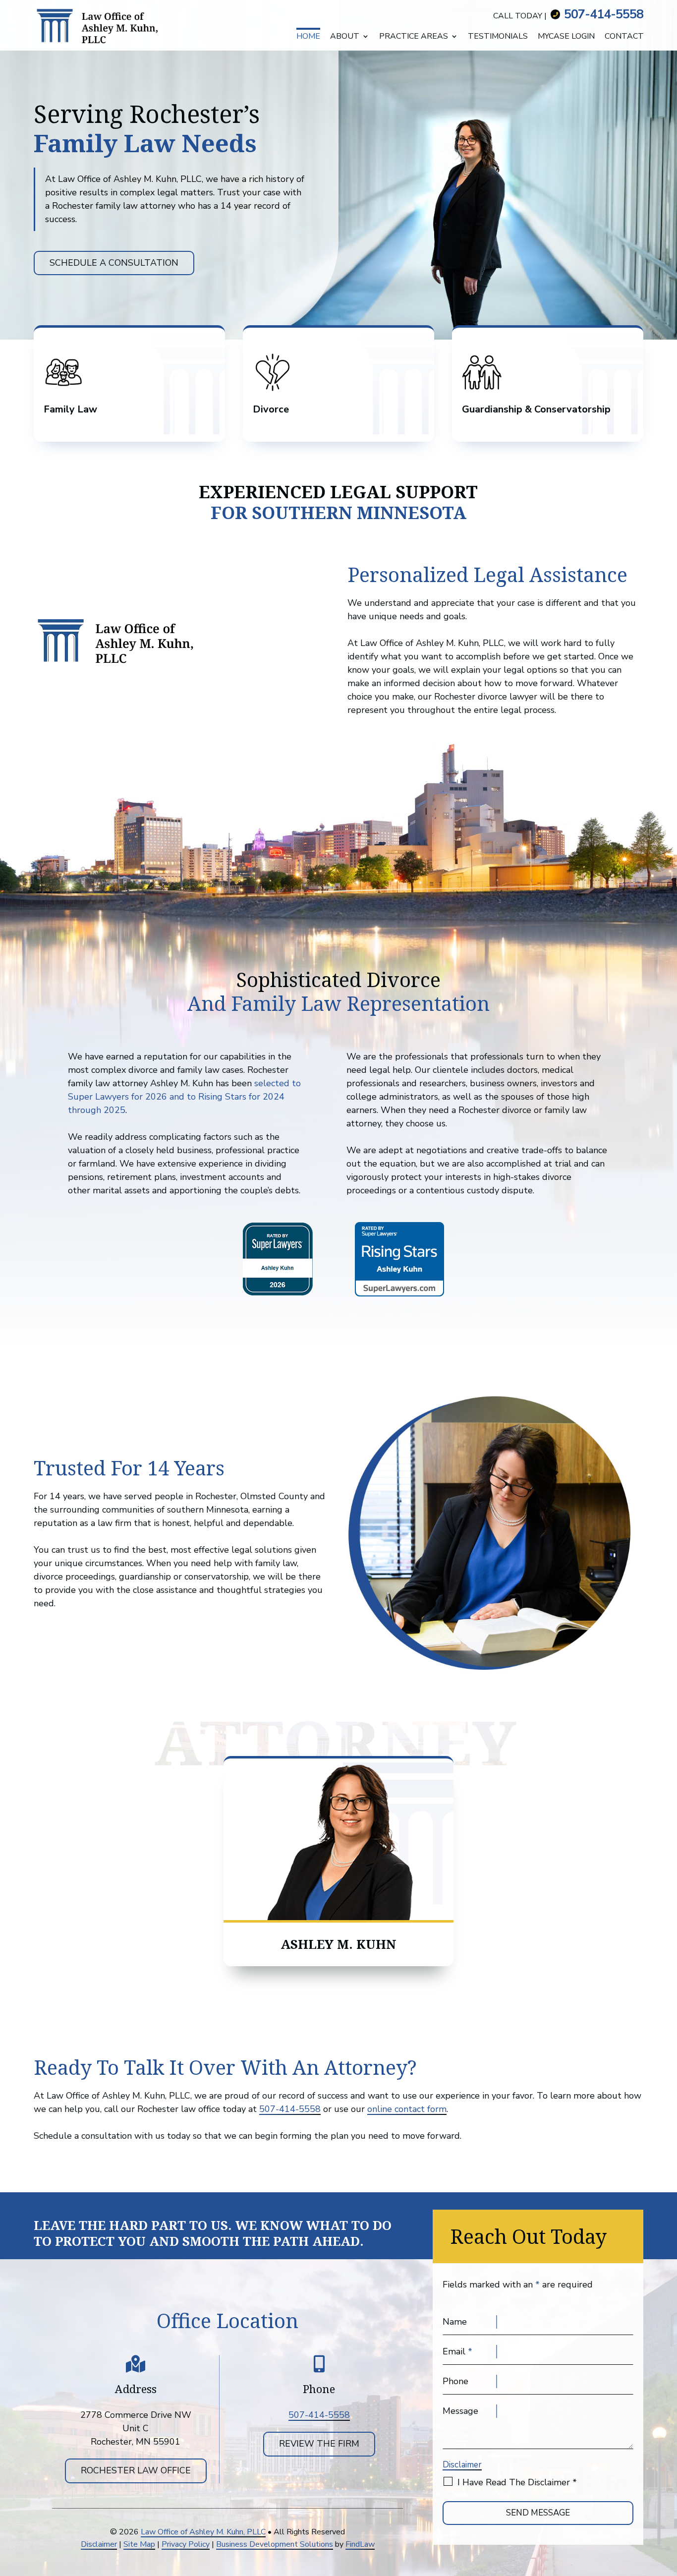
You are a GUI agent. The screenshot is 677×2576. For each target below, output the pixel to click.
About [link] (345, 37)
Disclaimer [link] (99, 2544)
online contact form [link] (407, 2109)
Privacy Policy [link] (186, 2544)
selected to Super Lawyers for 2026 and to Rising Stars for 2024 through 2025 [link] (184, 1097)
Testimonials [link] (498, 37)
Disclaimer (462, 2465)
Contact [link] (624, 37)
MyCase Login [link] (566, 37)
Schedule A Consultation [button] (114, 263)
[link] (103, 25)
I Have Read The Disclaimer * (517, 2482)
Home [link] (308, 37)
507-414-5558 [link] (604, 14)
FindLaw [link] (360, 2544)
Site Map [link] (139, 2544)
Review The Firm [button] (319, 2444)
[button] (666, 2566)
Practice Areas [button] (414, 37)
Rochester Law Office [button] (136, 2470)
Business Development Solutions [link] (275, 2544)
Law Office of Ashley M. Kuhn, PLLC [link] (203, 2532)
